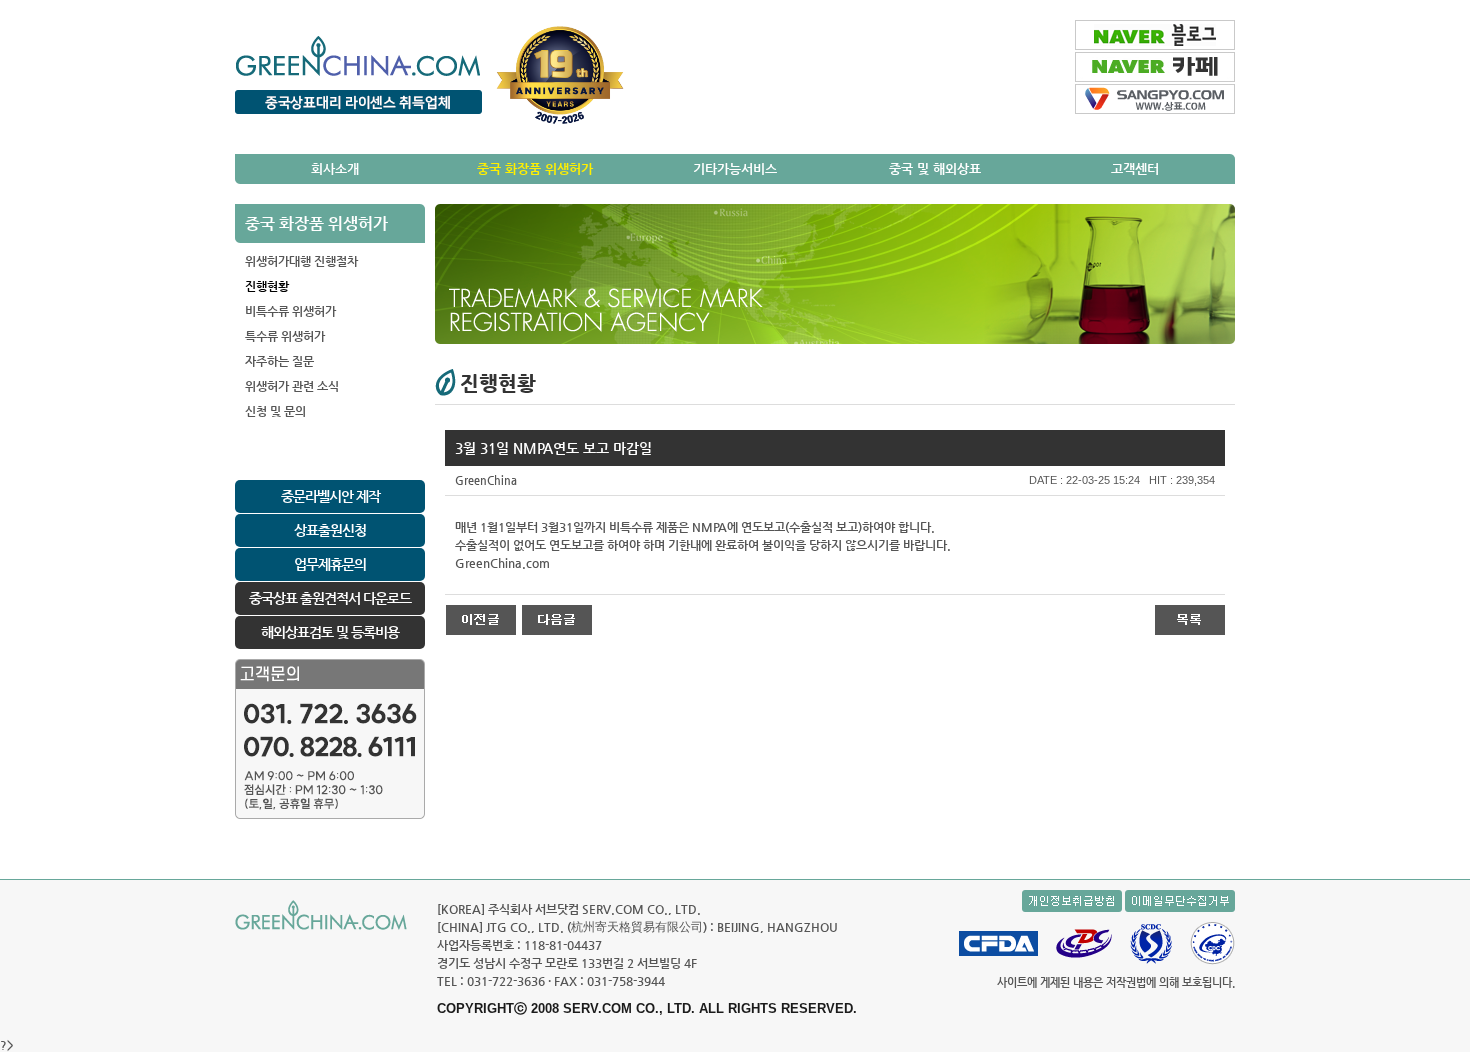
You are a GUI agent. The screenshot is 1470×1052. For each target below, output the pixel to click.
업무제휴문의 (330, 564)
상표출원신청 (330, 530)
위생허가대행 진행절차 (301, 261)
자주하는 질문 (279, 361)
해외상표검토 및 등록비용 (330, 632)
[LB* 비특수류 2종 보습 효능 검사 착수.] (557, 619)
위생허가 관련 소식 (292, 386)
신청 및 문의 (275, 411)
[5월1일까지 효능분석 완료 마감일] (481, 619)
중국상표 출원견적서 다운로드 (330, 598)
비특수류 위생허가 (290, 311)
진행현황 (267, 286)
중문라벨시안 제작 (330, 496)
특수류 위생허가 (285, 336)
